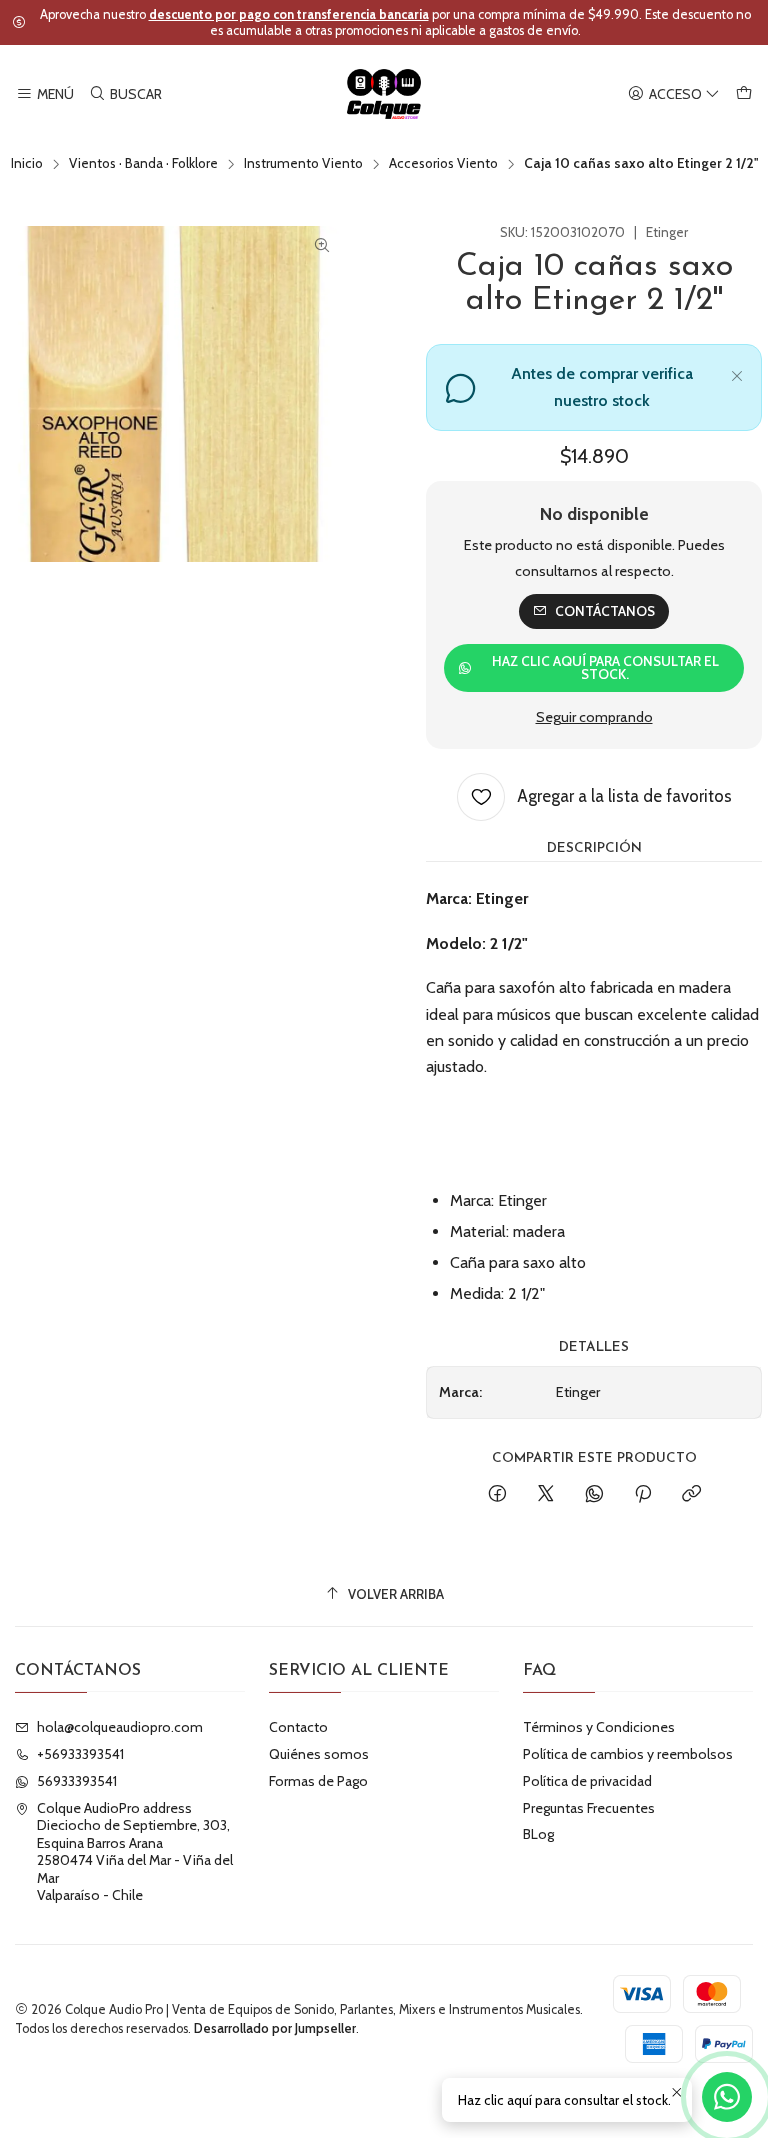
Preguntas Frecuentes (589, 1808)
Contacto (298, 1727)
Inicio (27, 164)
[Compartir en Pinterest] (643, 1495)
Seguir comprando (594, 717)
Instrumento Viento (303, 164)
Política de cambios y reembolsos (628, 1754)
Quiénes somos (319, 1754)
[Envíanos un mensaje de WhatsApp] (727, 2097)
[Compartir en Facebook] (497, 1495)
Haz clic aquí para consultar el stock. (605, 668)
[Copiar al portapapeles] (691, 1495)
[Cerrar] (737, 373)
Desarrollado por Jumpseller (275, 2028)
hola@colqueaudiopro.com (120, 1727)
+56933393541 (80, 1754)
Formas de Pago (318, 1781)
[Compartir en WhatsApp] (594, 1495)
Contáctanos (605, 611)
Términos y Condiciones (599, 1727)
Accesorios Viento (443, 164)
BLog (538, 1834)
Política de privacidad (587, 1781)
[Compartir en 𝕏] (546, 1495)
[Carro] (744, 94)
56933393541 (77, 1781)
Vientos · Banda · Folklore (143, 164)
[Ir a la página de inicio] (384, 94)
